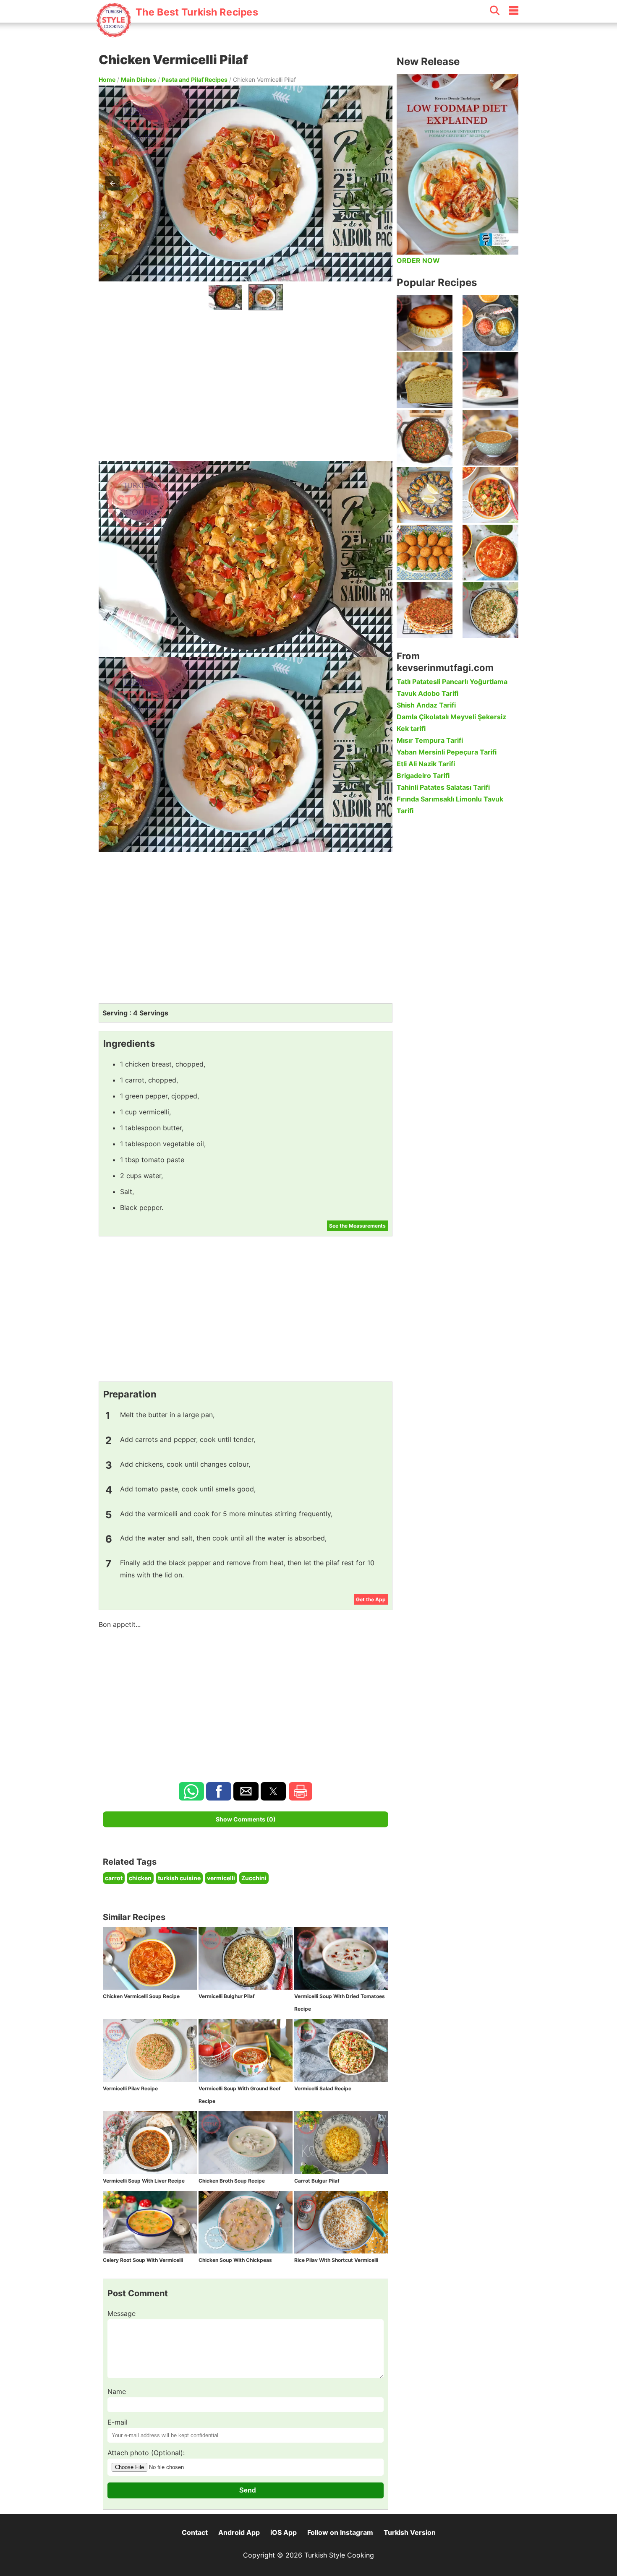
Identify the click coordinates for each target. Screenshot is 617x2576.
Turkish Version (410, 2532)
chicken (140, 1878)
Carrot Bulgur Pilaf (317, 2181)
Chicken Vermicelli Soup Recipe (141, 1996)
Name (117, 2391)
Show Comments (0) (246, 1819)
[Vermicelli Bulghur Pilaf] (490, 610)
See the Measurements (357, 1226)
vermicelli (221, 1878)
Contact (195, 2532)
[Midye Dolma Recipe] (425, 495)
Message (122, 2313)
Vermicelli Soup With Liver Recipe (144, 2181)
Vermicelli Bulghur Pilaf (227, 1996)
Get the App (371, 1599)
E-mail (118, 2422)
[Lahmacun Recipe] (425, 610)
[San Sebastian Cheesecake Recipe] (425, 323)
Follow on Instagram (340, 2532)
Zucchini (254, 1878)
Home (107, 79)
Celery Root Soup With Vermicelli (143, 2260)
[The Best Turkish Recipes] (177, 33)
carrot (114, 1878)
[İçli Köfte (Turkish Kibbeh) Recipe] (425, 553)
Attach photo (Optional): (146, 2453)
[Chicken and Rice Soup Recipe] (490, 553)
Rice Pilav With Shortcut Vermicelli (336, 2260)
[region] (246, 384)
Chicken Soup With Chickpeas (235, 2260)
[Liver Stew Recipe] (425, 438)
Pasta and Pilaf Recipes (195, 79)
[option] (225, 297)
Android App (239, 2532)
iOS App (284, 2532)
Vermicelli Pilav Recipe (130, 2088)
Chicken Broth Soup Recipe (232, 2181)
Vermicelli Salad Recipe (323, 2088)
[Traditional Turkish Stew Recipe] (490, 495)
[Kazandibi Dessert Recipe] (490, 380)
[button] (379, 183)
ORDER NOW (418, 260)
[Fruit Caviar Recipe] (490, 323)
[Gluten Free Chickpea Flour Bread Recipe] (425, 380)
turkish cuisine (179, 1878)
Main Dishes (139, 79)
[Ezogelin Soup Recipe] (490, 438)
